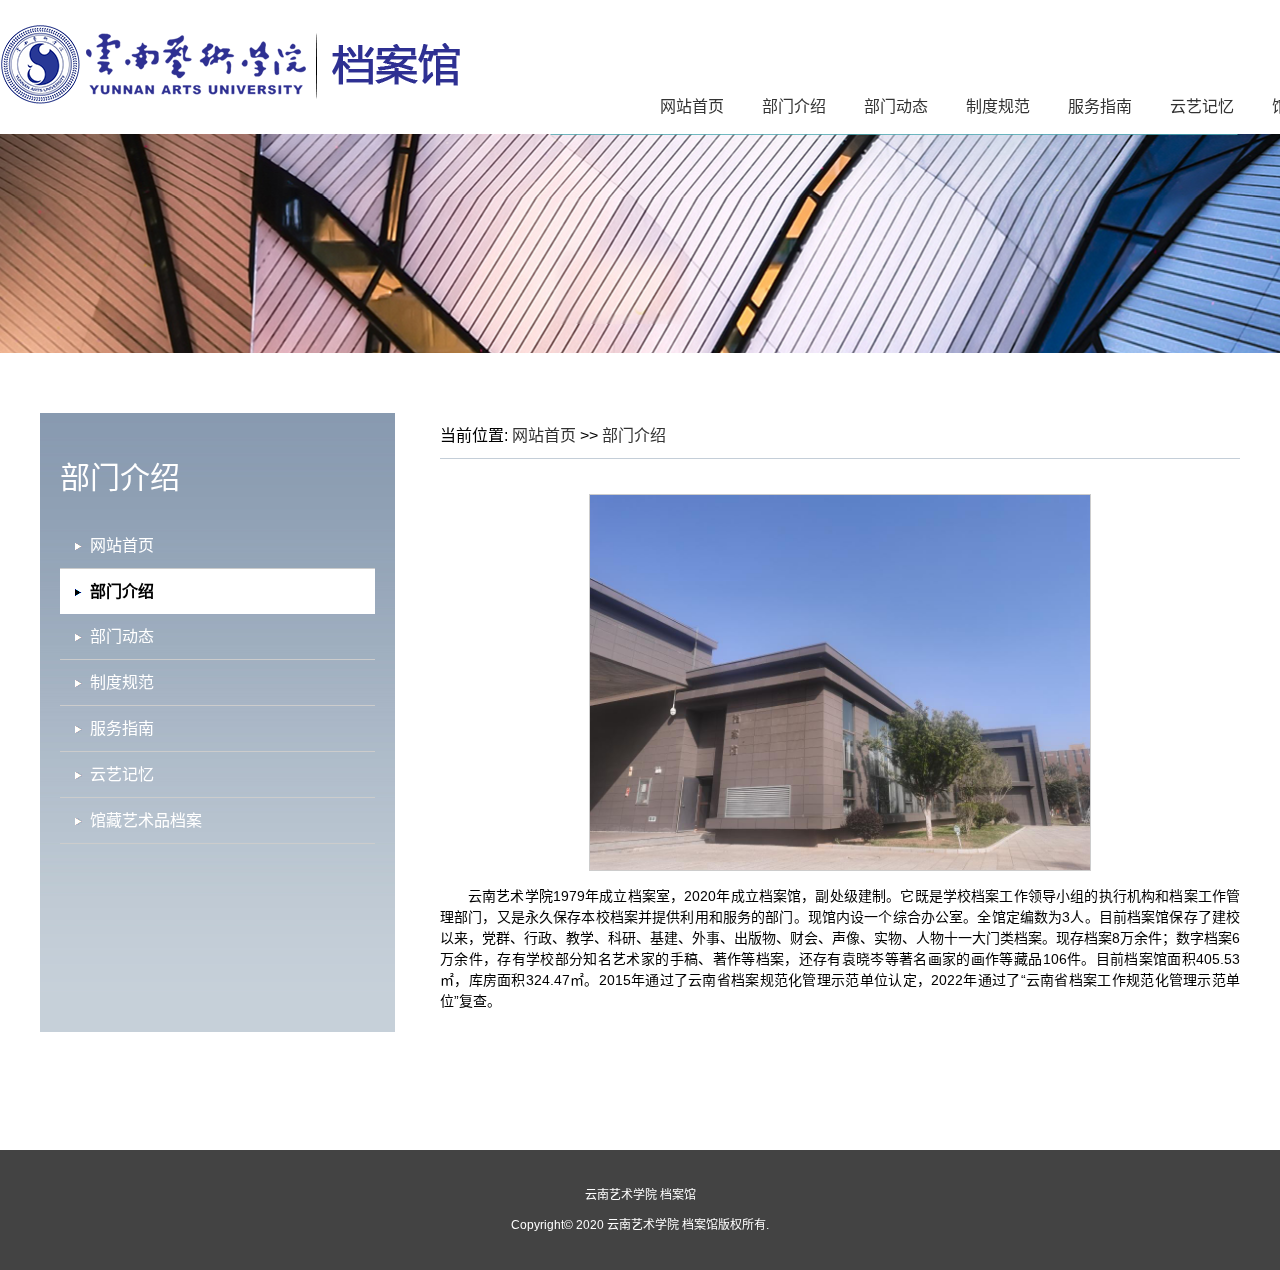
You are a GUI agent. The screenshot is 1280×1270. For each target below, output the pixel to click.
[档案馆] (230, 100)
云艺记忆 (1202, 106)
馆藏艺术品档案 (146, 820)
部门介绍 (794, 106)
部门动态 (896, 106)
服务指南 (1100, 106)
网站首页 (692, 106)
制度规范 (998, 106)
